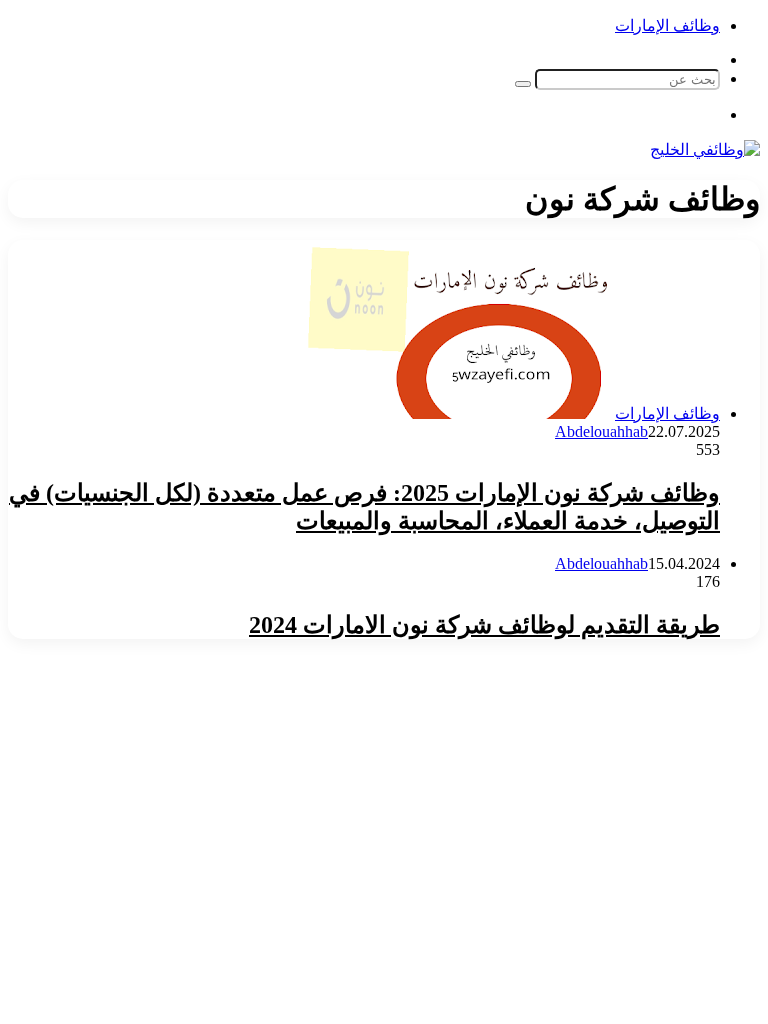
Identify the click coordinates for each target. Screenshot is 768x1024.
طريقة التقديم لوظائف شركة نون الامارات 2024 (484, 625)
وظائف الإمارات (667, 25)
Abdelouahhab (601, 431)
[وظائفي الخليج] (705, 149)
